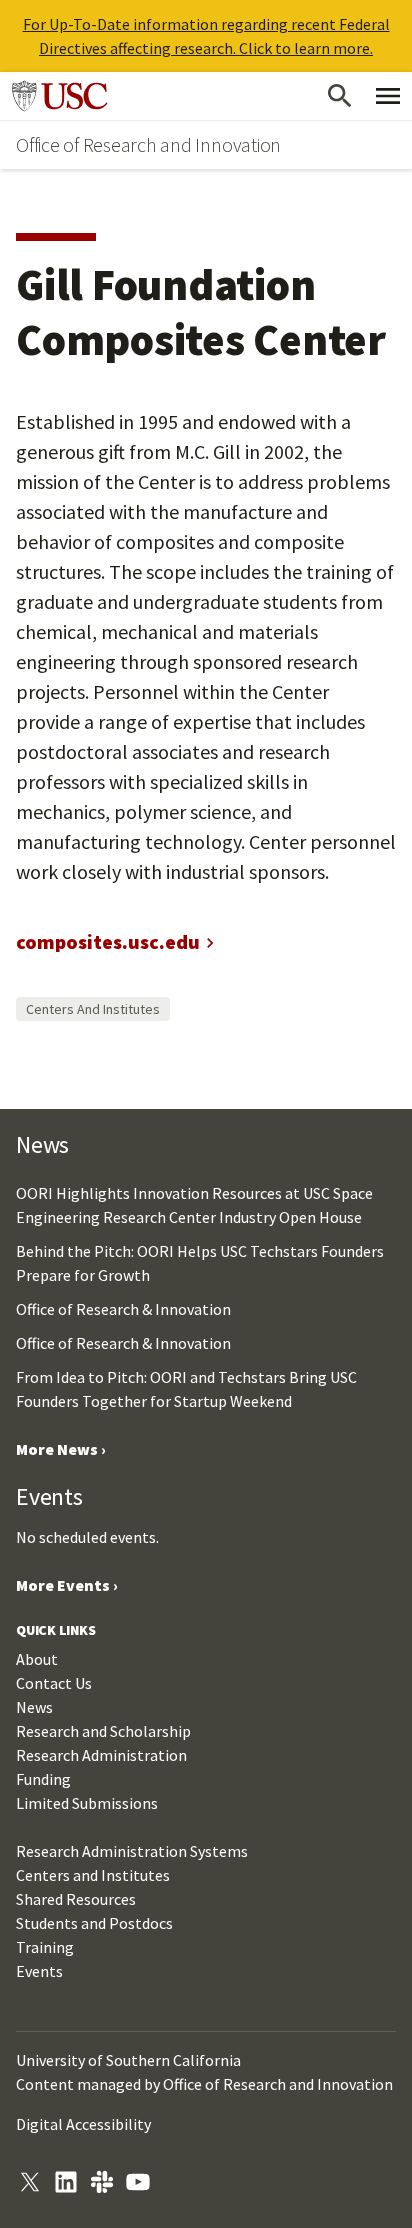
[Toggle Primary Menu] (388, 96)
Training (45, 1947)
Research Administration (101, 1755)
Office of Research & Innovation (123, 1309)
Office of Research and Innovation (148, 144)
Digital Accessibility (83, 2124)
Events (39, 1971)
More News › (61, 1449)
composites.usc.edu (108, 941)
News (34, 1707)
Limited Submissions (87, 1803)
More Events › (67, 1585)
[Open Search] (340, 96)
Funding (43, 1779)
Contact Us (54, 1683)
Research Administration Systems (132, 1851)
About (37, 1659)
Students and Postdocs (94, 1923)
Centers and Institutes (93, 1009)
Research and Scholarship (103, 1731)
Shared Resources (76, 1899)
